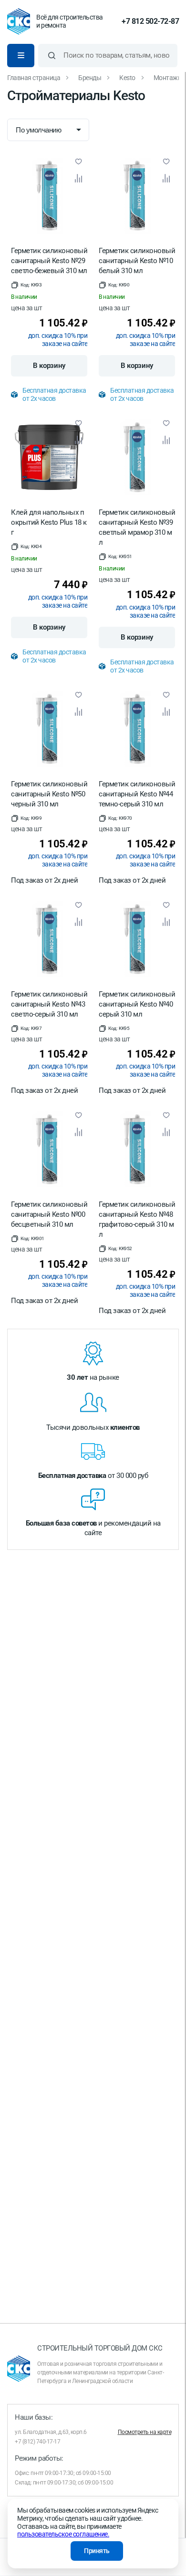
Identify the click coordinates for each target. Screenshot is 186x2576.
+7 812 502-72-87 (150, 21)
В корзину (49, 366)
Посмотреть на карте (145, 2432)
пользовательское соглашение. (63, 2534)
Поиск (52, 56)
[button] (26, 285)
